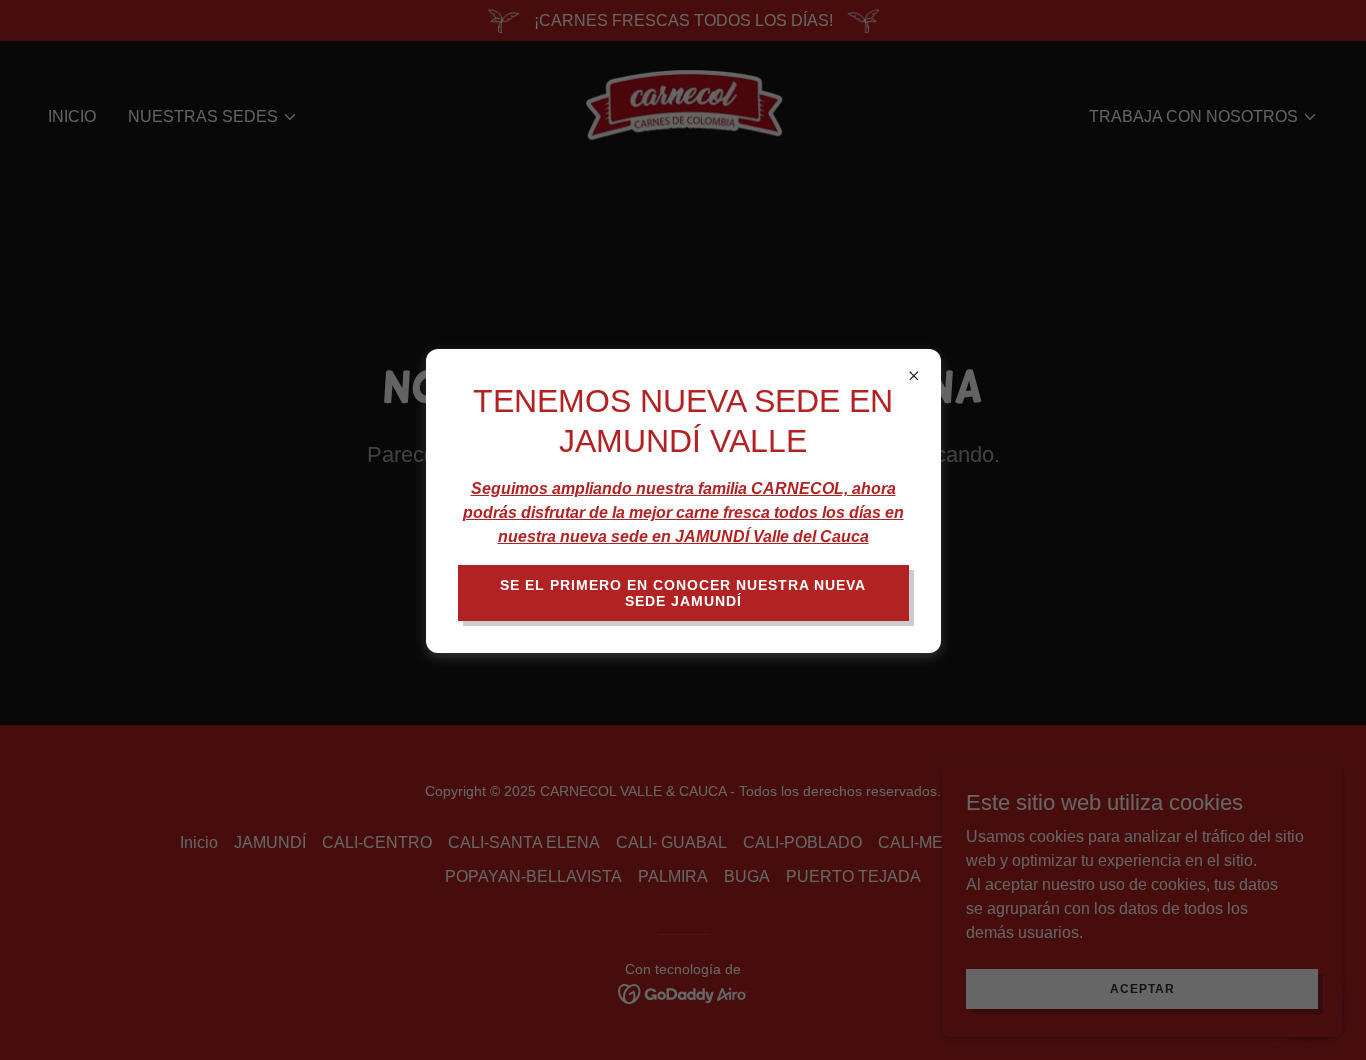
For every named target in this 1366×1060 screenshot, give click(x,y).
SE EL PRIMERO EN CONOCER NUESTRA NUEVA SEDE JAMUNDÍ (683, 593)
